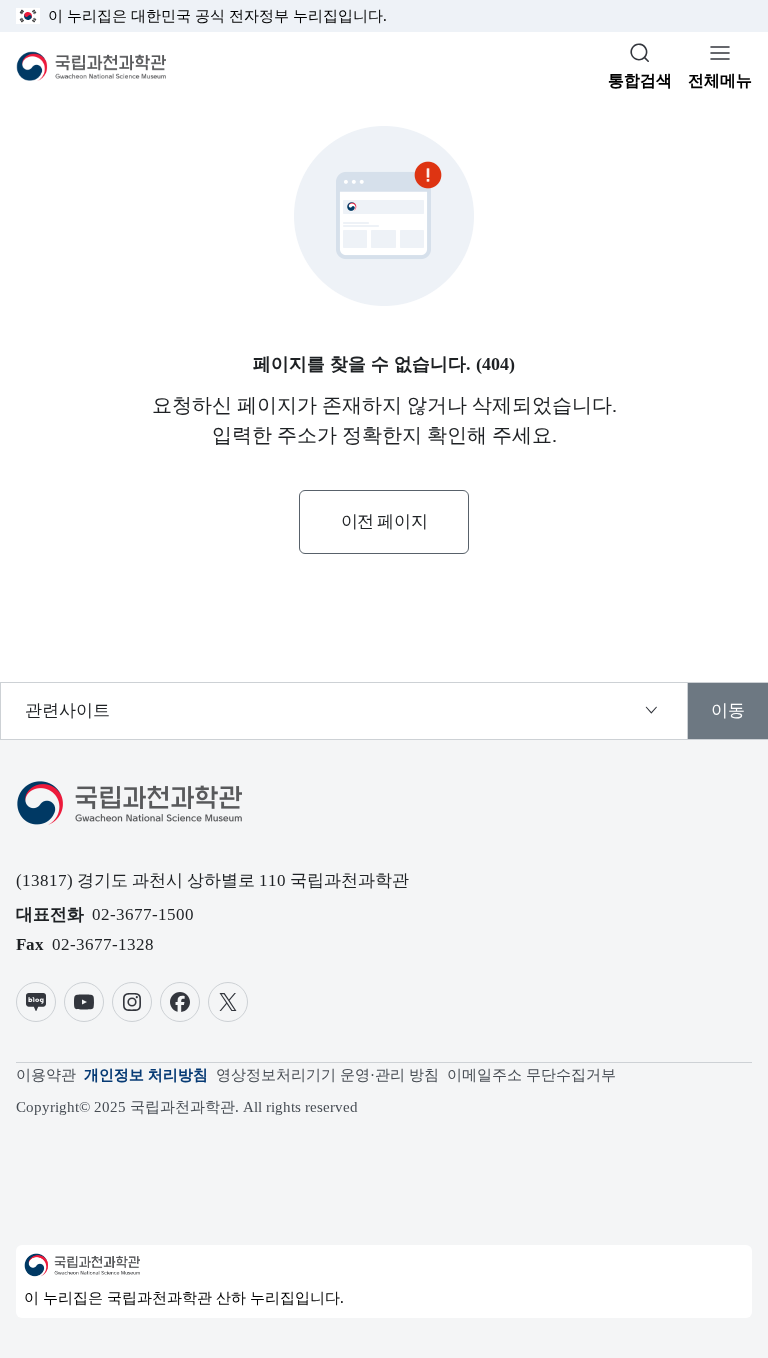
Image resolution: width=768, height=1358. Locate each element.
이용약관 (46, 1075)
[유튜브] (84, 1002)
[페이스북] (180, 1002)
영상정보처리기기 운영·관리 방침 (327, 1075)
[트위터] (228, 1002)
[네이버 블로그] (36, 1002)
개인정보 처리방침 (146, 1075)
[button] (384, 522)
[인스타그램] (132, 1002)
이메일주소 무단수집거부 (531, 1075)
